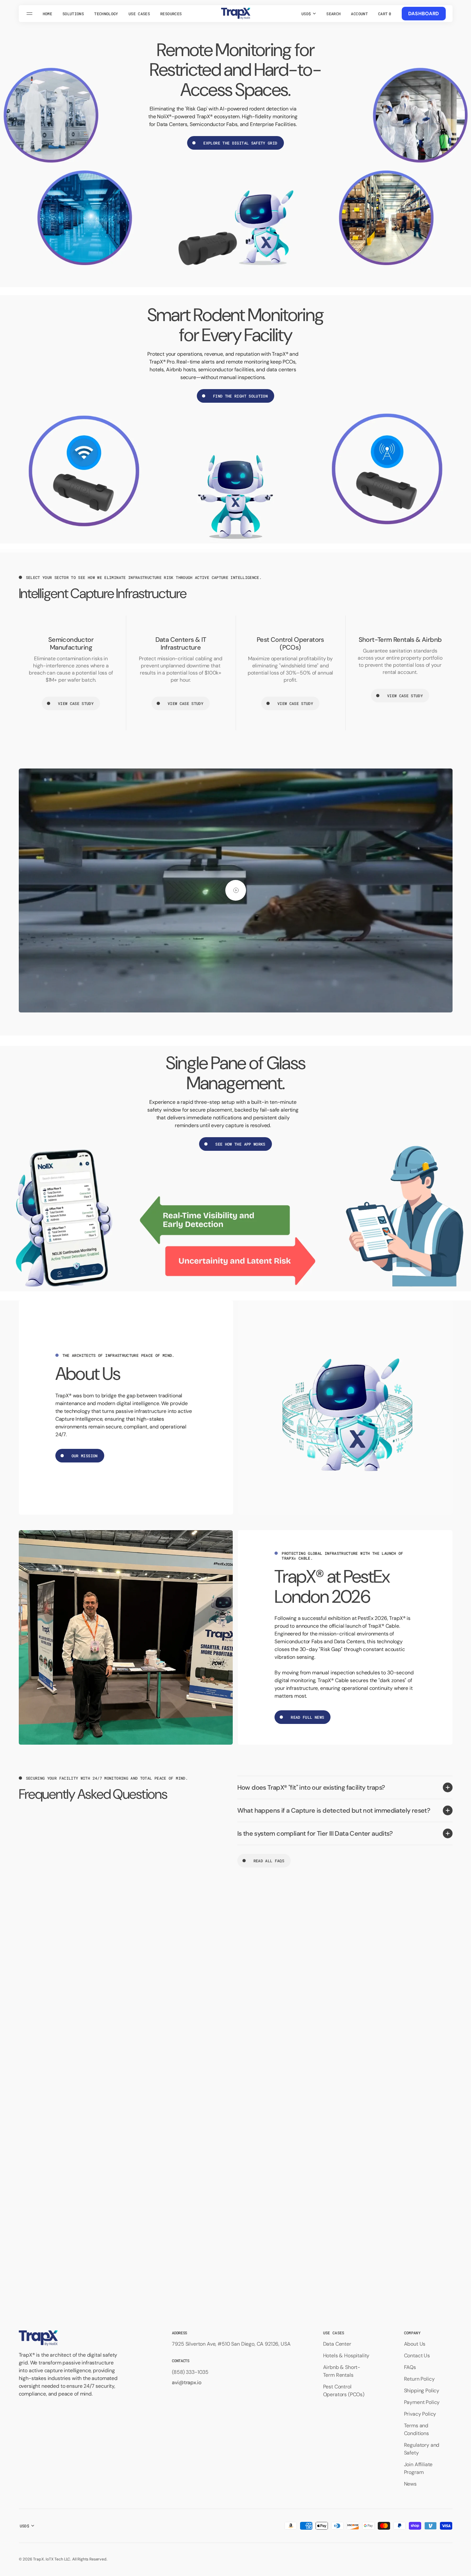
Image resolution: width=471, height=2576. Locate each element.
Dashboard (424, 14)
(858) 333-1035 (190, 2372)
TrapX (38, 2559)
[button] (333, 14)
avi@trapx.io (186, 2382)
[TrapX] (236, 14)
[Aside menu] (30, 14)
